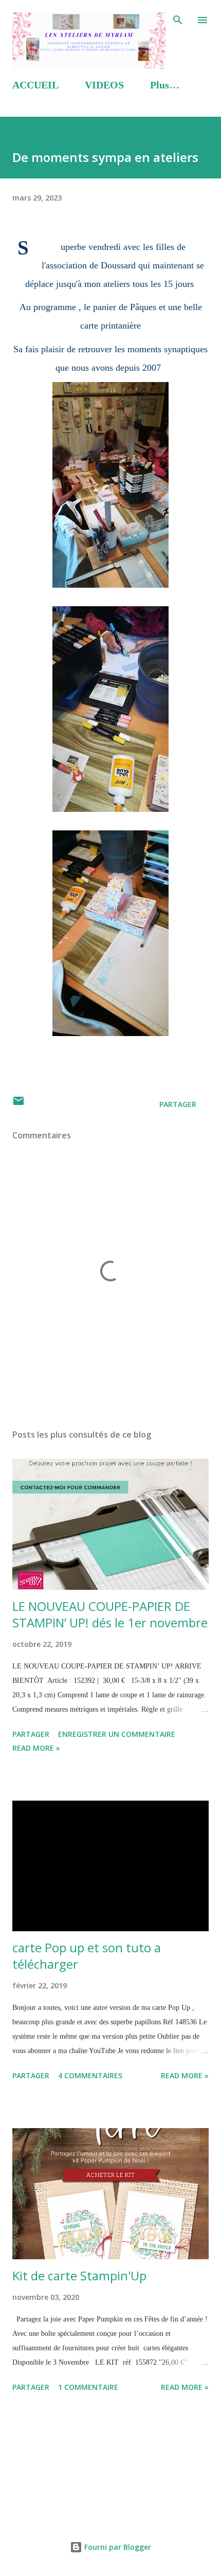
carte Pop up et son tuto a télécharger (87, 1956)
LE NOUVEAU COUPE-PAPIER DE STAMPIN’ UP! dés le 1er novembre (110, 1614)
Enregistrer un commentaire (117, 1734)
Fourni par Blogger (117, 2547)
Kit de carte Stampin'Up (79, 2275)
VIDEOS (104, 85)
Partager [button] (178, 1104)
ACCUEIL (35, 85)
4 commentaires (90, 2075)
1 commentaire (88, 2387)
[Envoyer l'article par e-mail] (19, 1104)
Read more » (36, 1748)
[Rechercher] (178, 19)
